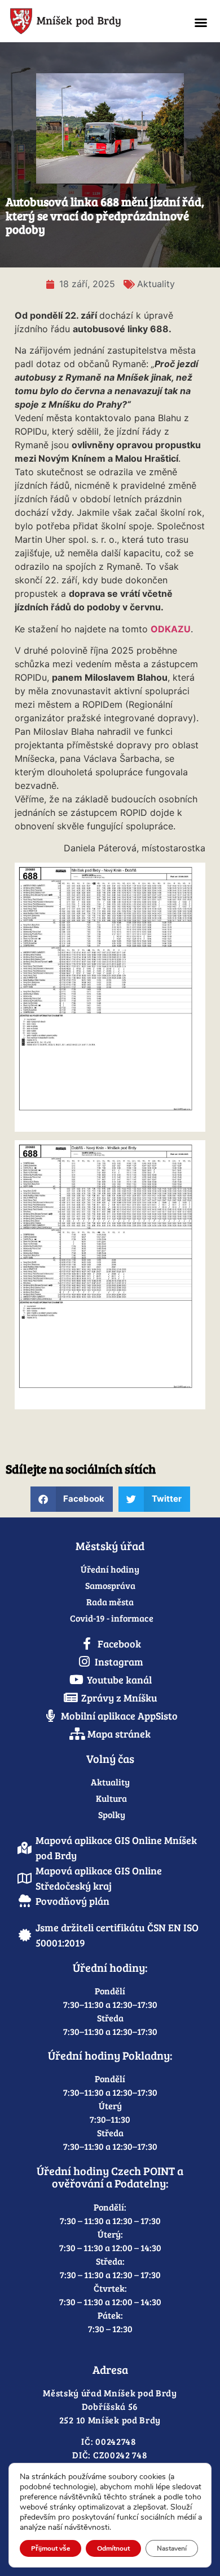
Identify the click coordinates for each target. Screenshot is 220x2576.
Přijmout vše (50, 2548)
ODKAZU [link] (171, 629)
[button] (201, 23)
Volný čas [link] (110, 1758)
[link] (90, 21)
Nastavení (172, 2548)
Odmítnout (113, 2548)
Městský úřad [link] (110, 1546)
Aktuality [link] (156, 284)
